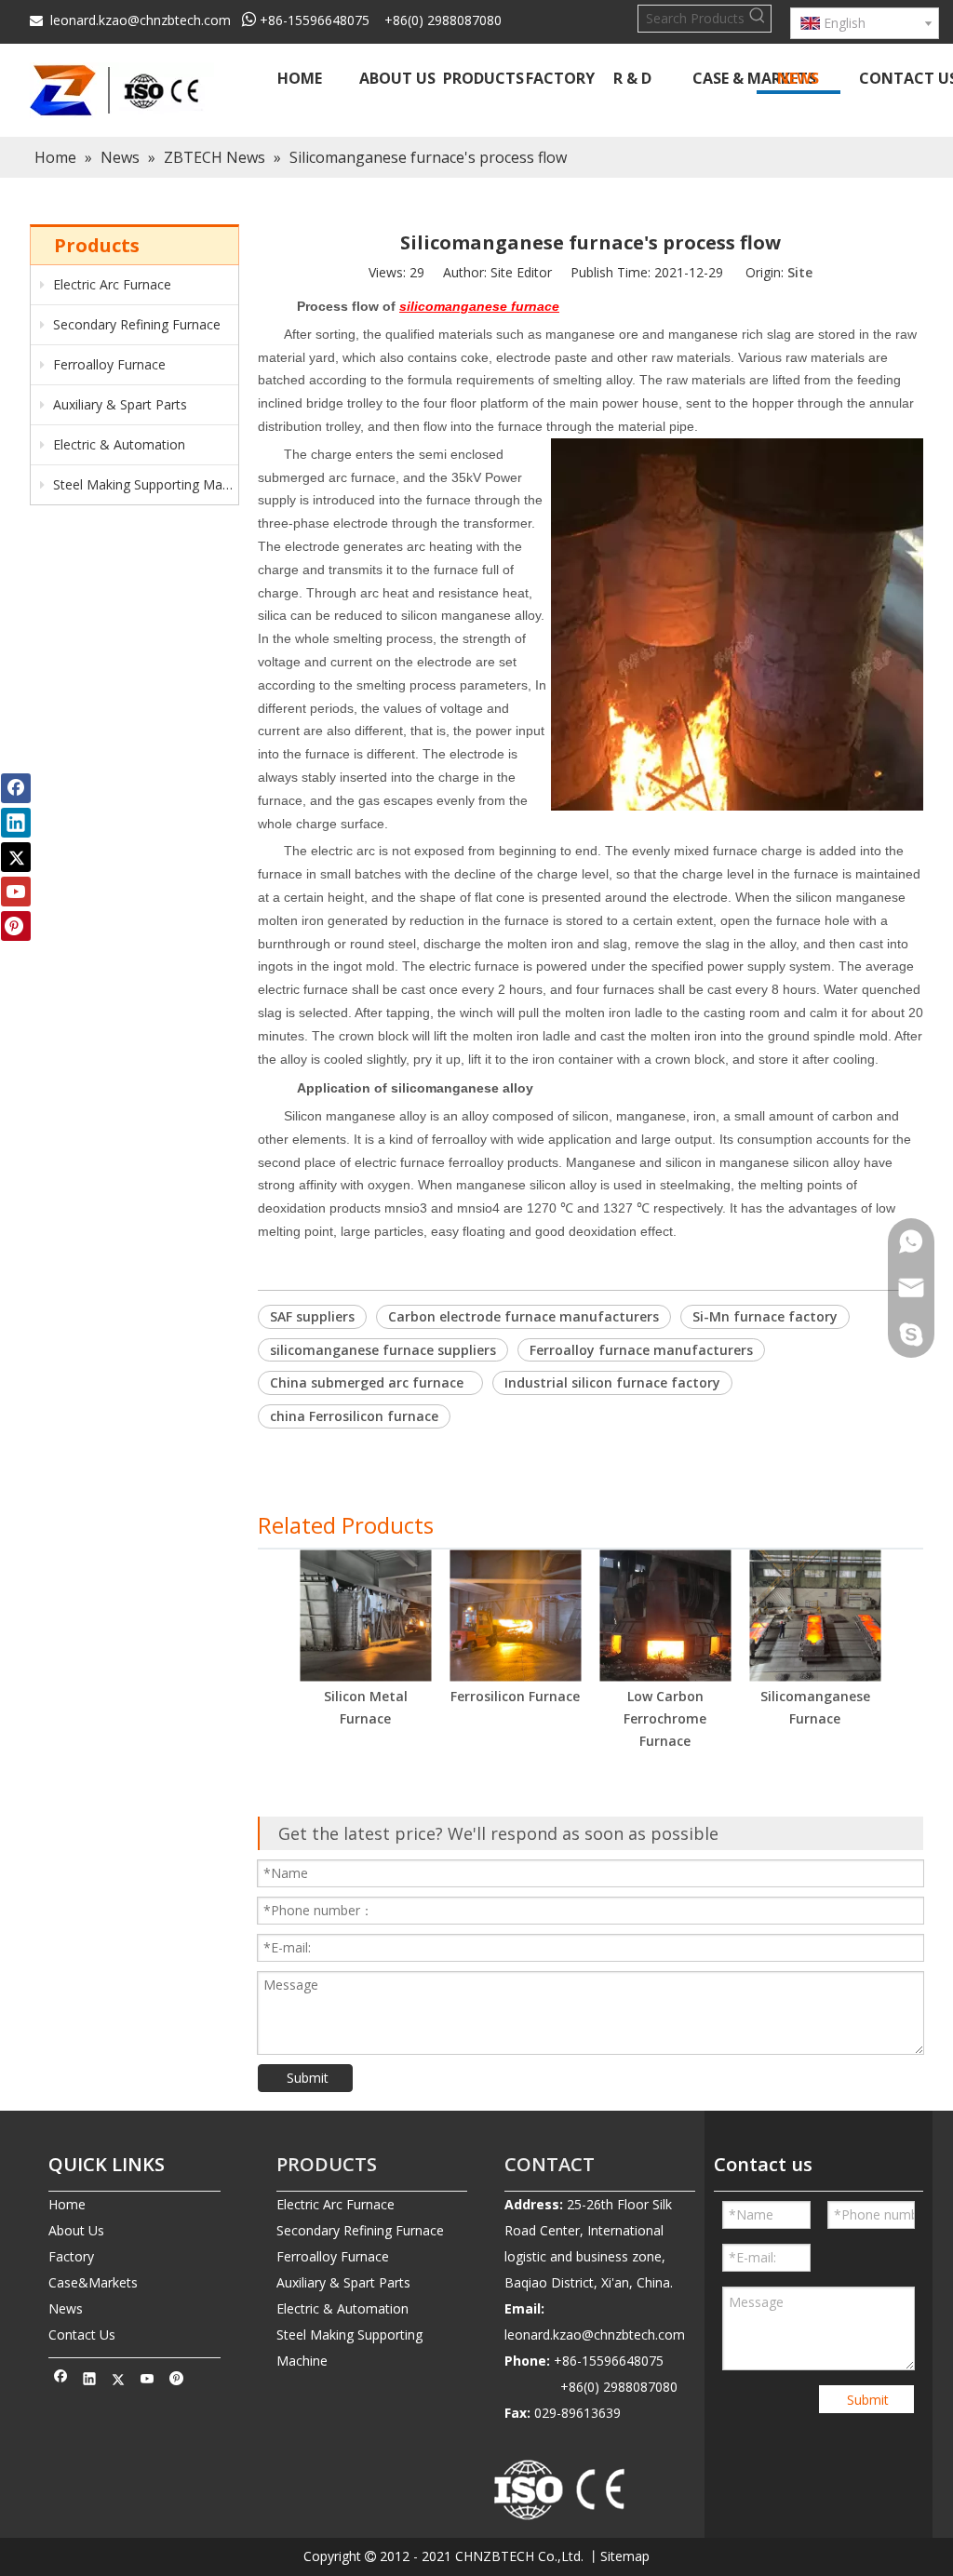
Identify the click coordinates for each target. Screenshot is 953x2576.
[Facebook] (61, 2381)
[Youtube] (148, 2381)
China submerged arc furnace (370, 1382)
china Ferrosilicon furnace (354, 1416)
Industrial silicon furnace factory (612, 1382)
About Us (76, 2230)
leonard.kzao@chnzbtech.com (141, 20)
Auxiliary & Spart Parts (118, 404)
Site (800, 272)
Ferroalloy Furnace (107, 364)
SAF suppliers (312, 1316)
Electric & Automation (117, 444)
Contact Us (82, 2334)
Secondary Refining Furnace (135, 324)
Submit (308, 2078)
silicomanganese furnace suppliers (383, 1350)
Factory (71, 2256)
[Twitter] (119, 2381)
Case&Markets (93, 2282)
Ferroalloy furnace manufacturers (641, 1350)
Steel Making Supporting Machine (144, 484)
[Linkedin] (90, 2381)
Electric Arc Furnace (110, 284)
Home (67, 2204)
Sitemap (625, 2556)
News (66, 2308)
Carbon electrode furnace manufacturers (523, 1316)
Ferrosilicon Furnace (515, 1696)
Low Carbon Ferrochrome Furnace (665, 1718)
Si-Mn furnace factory (765, 1316)
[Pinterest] (176, 2381)
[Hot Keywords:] (758, 19)
